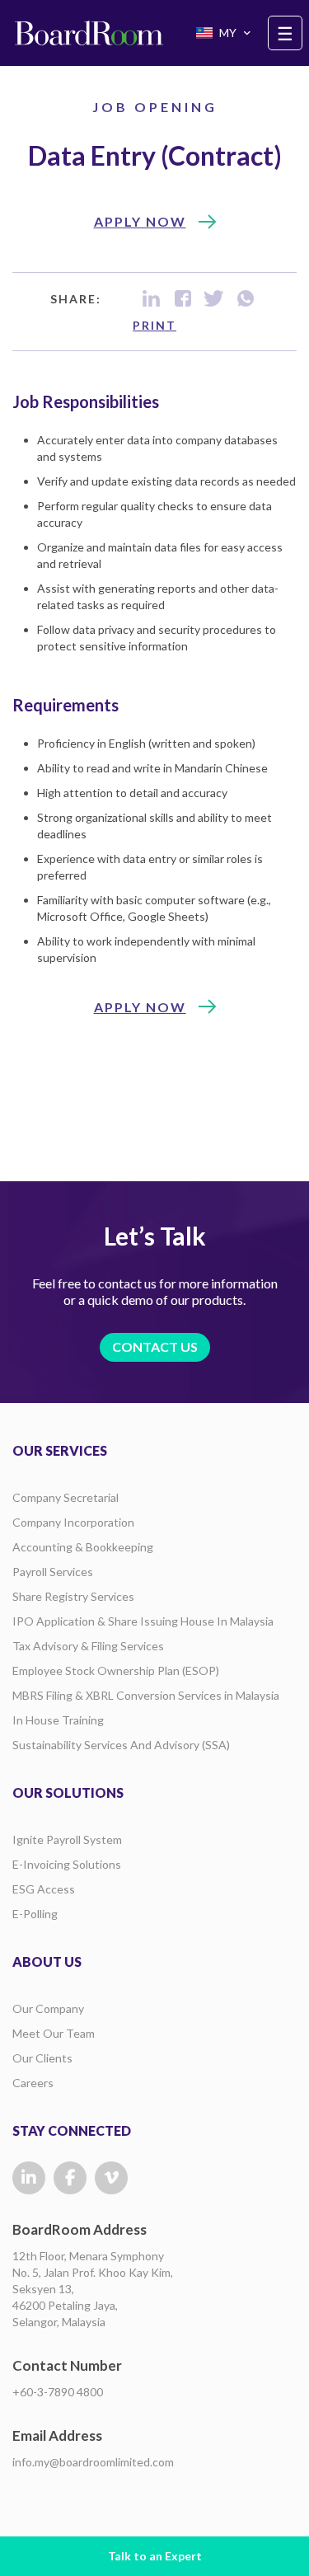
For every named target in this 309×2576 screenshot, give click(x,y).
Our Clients (42, 2058)
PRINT (154, 325)
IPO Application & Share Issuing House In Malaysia (143, 1621)
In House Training (58, 1720)
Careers (33, 2083)
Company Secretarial (66, 1497)
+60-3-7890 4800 (58, 2392)
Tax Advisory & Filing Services (88, 1646)
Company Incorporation (73, 1522)
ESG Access (44, 1889)
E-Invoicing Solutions (67, 1864)
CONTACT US (155, 1347)
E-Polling (35, 1914)
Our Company (48, 2008)
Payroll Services (53, 1572)
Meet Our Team (54, 2033)
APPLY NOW (140, 221)
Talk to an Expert (155, 2556)
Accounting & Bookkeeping (83, 1547)
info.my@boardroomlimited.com (93, 2462)
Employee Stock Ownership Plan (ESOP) (116, 1670)
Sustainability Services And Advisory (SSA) (121, 1745)
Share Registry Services (73, 1596)
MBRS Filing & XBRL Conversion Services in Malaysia (146, 1695)
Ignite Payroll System (67, 1839)
